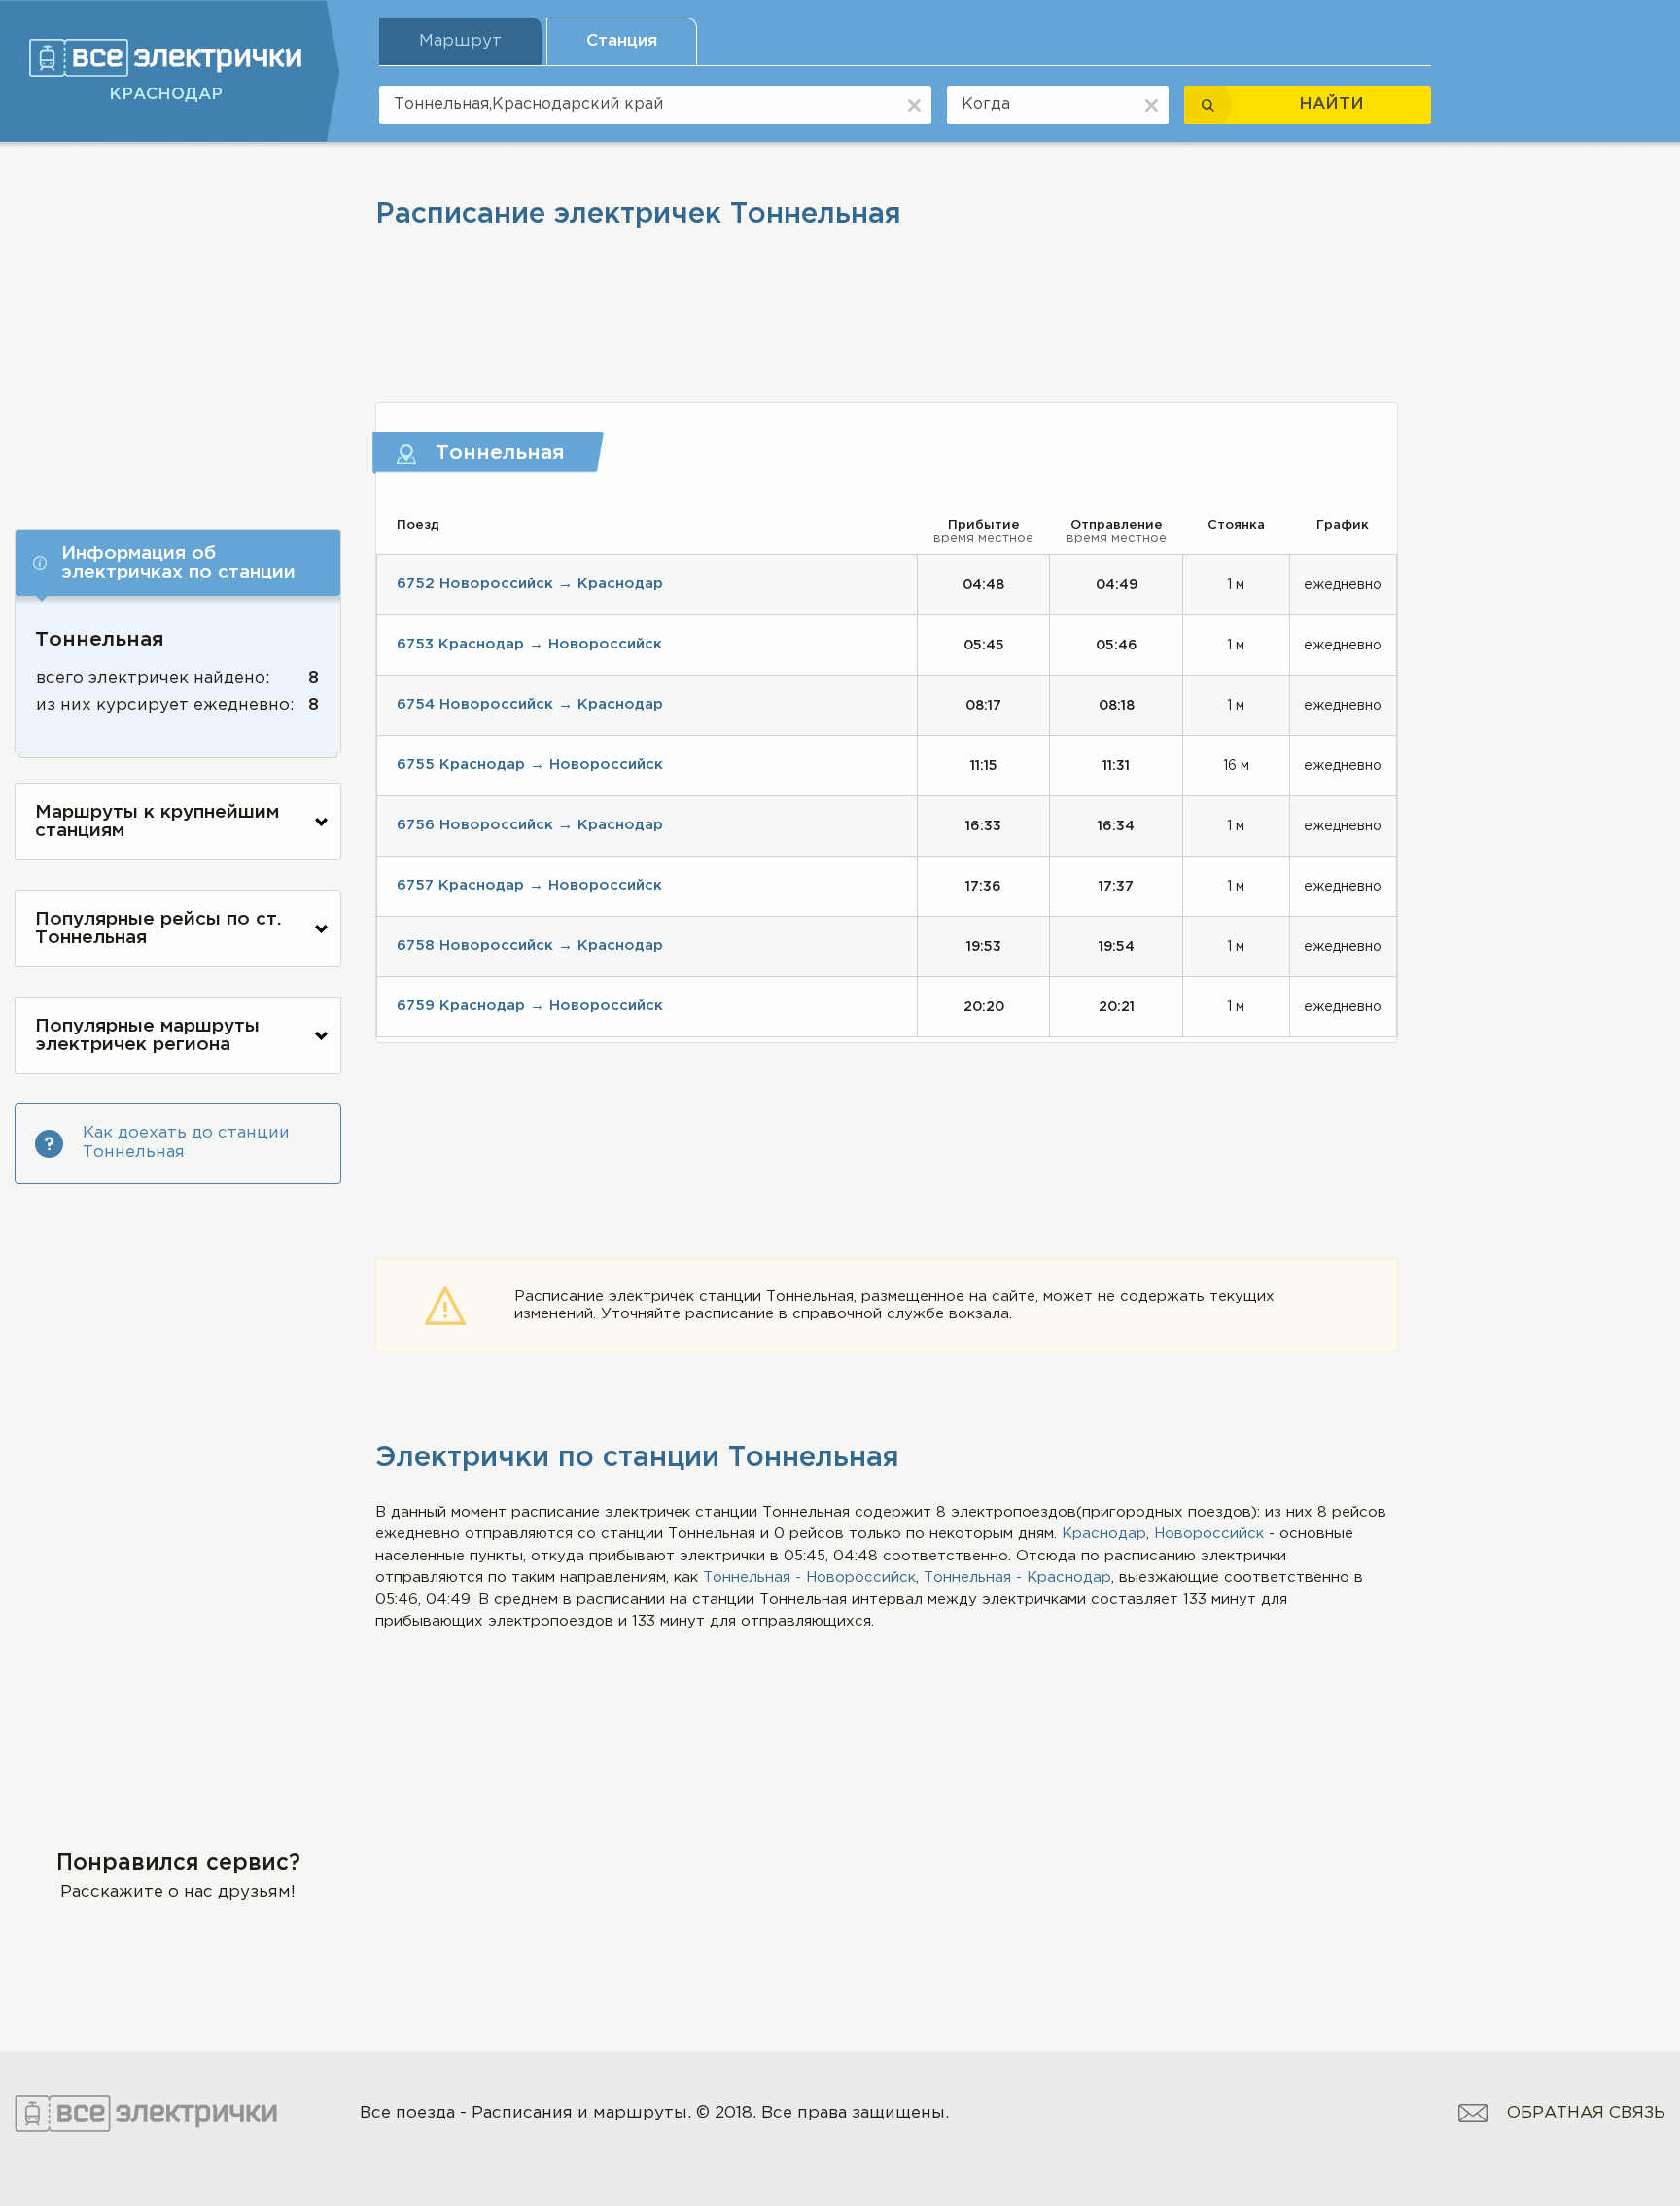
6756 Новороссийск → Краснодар (530, 825)
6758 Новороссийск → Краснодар (530, 945)
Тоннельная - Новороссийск (809, 1577)
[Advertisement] (178, 328)
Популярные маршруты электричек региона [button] (147, 1035)
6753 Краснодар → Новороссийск (529, 644)
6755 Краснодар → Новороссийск (530, 765)
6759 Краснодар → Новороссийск (530, 1006)
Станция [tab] (622, 41)
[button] (178, 563)
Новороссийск (1209, 1534)
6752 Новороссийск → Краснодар (530, 584)
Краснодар (1104, 1534)
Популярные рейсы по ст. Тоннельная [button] (158, 928)
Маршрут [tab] (460, 41)
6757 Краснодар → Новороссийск (529, 885)
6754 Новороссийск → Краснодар (530, 704)
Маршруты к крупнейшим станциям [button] (157, 822)
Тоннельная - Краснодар (1017, 1577)
